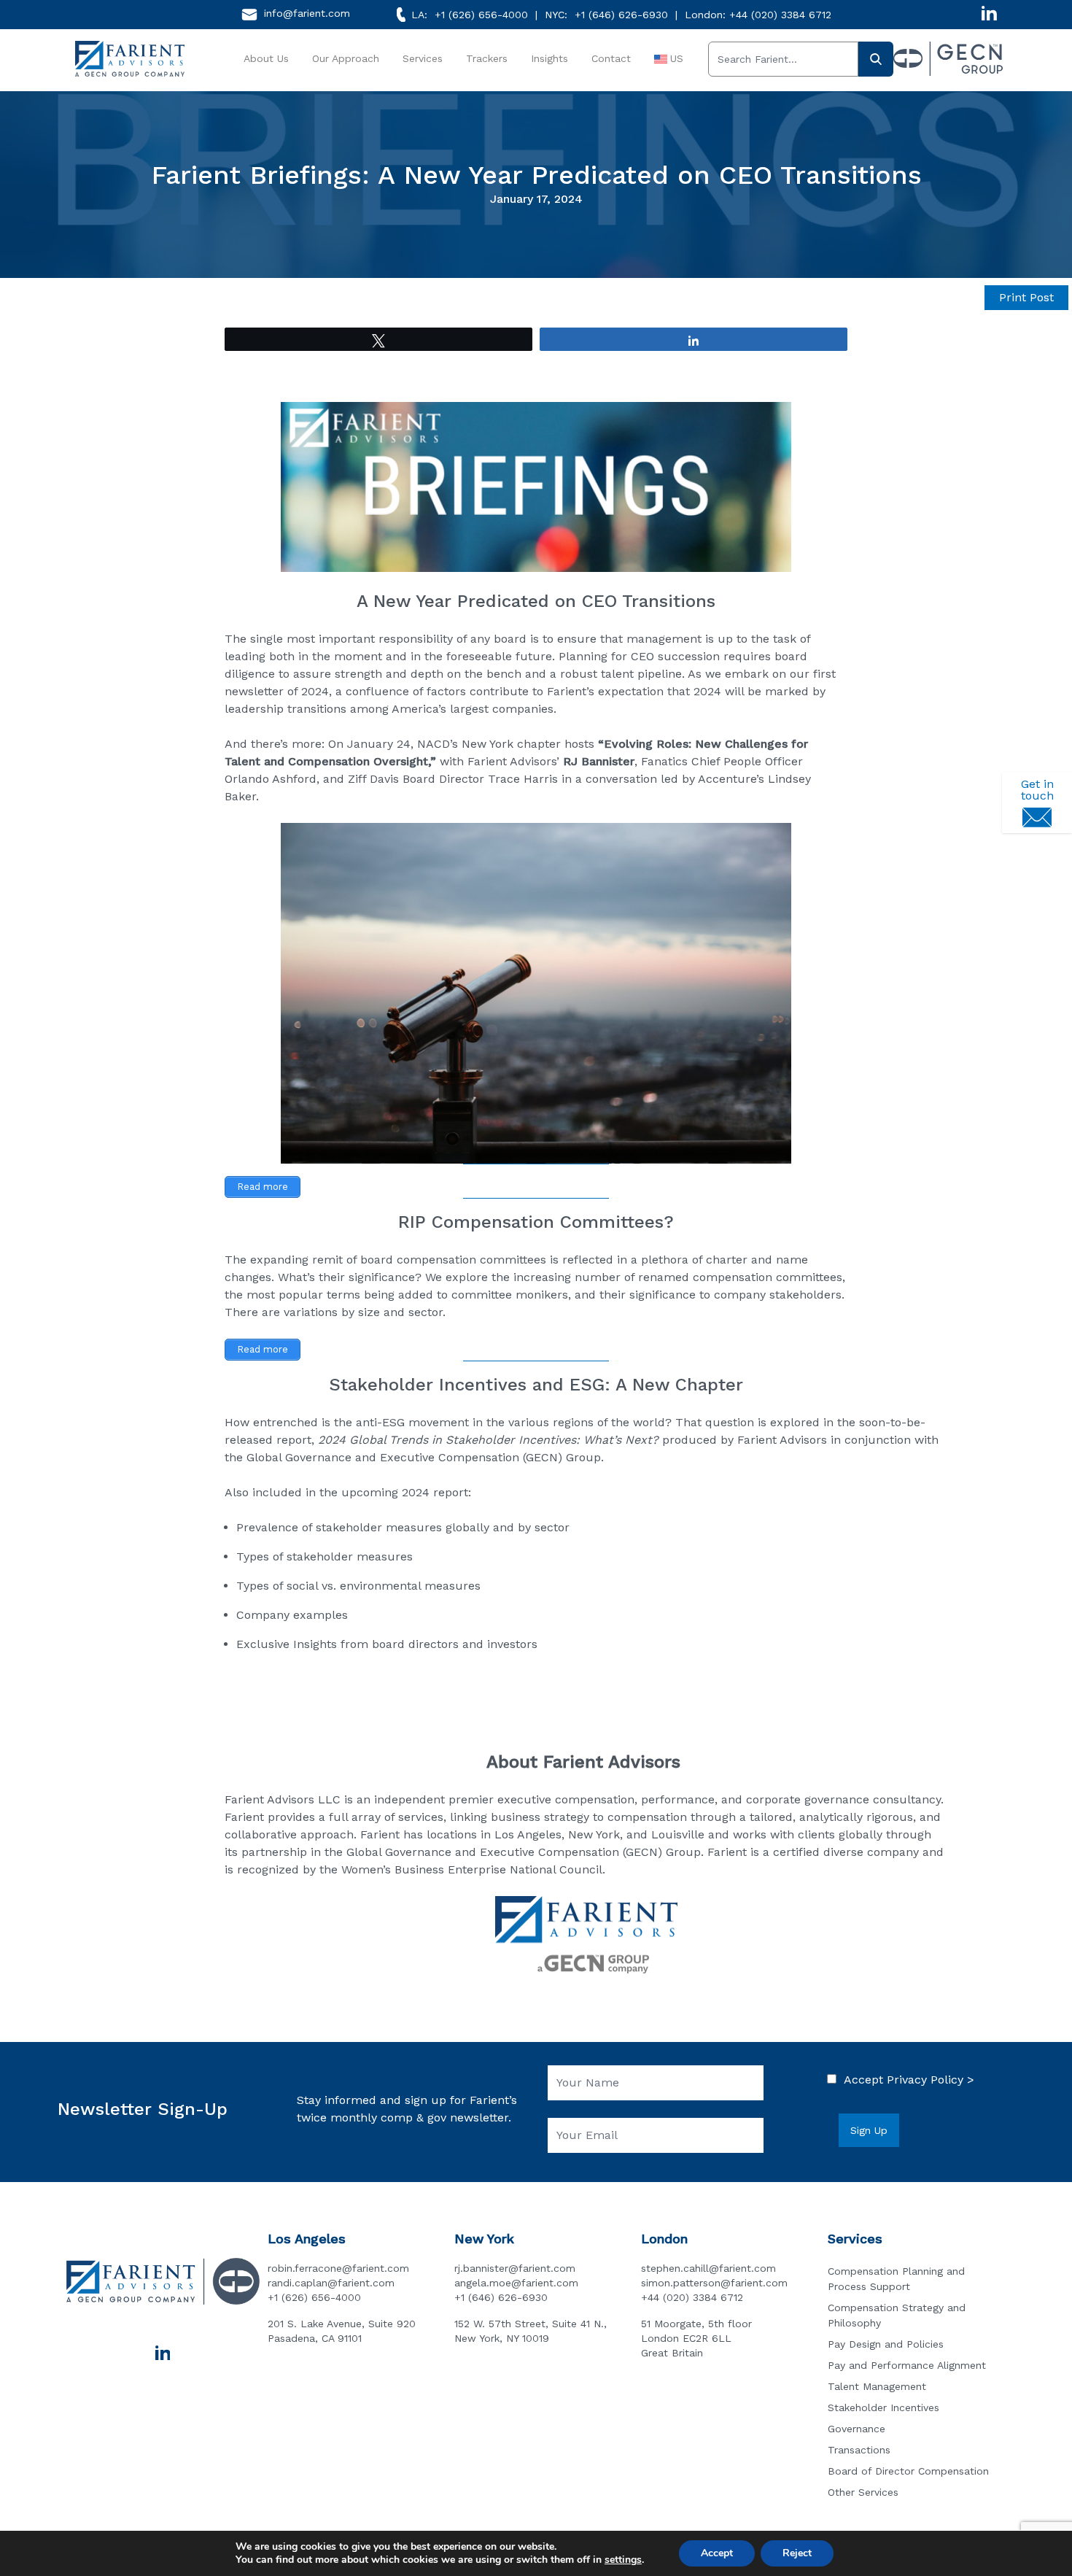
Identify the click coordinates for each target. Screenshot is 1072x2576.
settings (623, 2560)
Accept (717, 2553)
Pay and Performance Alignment (907, 2365)
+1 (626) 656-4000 (481, 15)
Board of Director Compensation (908, 2471)
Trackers (487, 58)
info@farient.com (307, 13)
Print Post (1026, 297)
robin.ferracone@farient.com (338, 2268)
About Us (266, 58)
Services (423, 58)
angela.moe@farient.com (516, 2283)
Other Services (863, 2492)
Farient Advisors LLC (283, 1799)
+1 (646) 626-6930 (621, 15)
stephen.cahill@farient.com (708, 2268)
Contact (611, 58)
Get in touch (1037, 790)
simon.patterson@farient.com (714, 2283)
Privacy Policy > (931, 2080)
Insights (549, 58)
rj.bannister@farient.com (515, 2268)
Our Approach (346, 58)
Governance (857, 2429)
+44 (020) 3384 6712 (780, 15)
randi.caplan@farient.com (331, 2283)
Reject (797, 2553)
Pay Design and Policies (886, 2344)
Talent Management (877, 2386)
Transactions (859, 2450)
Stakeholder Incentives (883, 2407)
